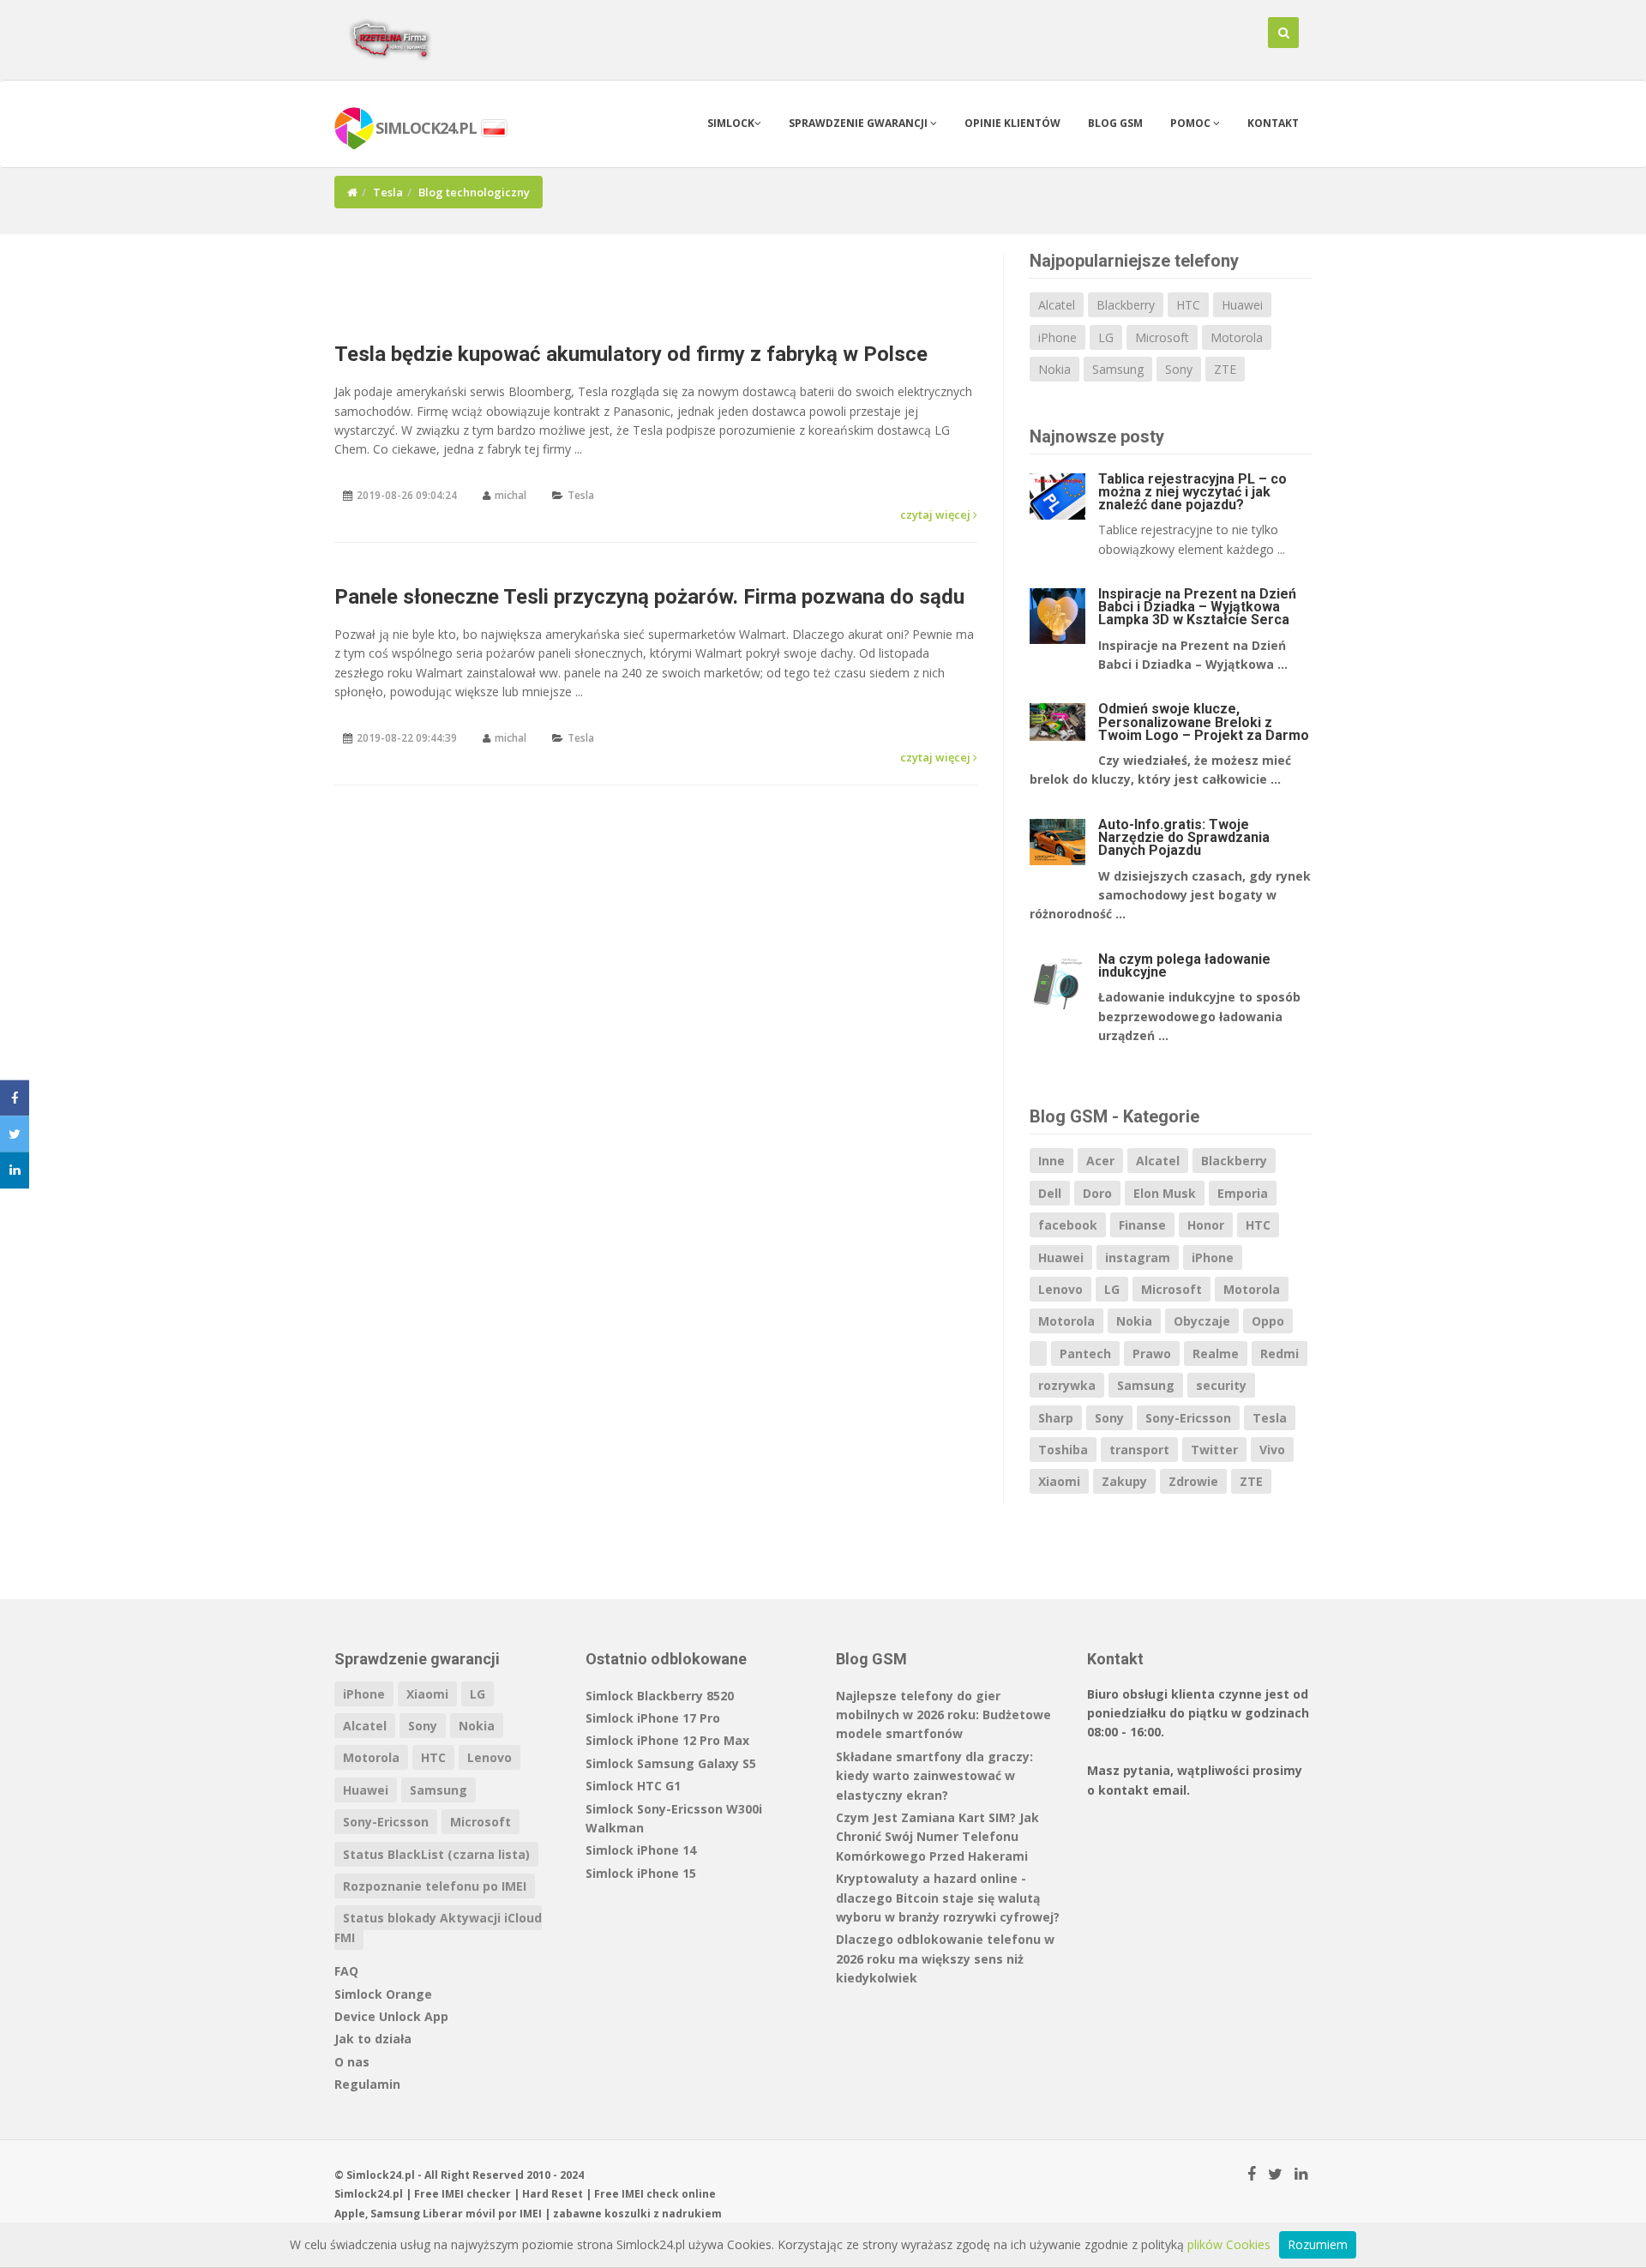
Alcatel (1057, 305)
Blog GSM (1115, 123)
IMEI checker (476, 2194)
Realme (1216, 1354)
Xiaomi (1059, 1481)
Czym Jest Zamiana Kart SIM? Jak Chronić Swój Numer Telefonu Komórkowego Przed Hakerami (937, 1837)
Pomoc (1192, 123)
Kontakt (1273, 123)
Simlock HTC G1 (633, 1786)
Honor (1206, 1225)
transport (1139, 1450)
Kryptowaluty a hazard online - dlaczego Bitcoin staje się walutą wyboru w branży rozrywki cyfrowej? (948, 1898)
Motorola (1237, 337)
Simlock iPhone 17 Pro (653, 1718)
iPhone (1057, 337)
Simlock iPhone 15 (641, 1873)
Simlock (731, 123)
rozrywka (1067, 1385)
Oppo (1268, 1321)
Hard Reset (553, 2194)
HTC (1188, 305)
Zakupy (1124, 1481)
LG (1106, 337)
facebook (1068, 1225)
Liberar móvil (459, 2214)
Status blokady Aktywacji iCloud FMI (438, 1927)
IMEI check (650, 2194)
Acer (1100, 1161)
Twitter (1214, 1450)
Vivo (1272, 1450)
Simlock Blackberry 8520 (660, 1696)
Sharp (1056, 1418)
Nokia (1054, 369)
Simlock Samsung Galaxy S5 (671, 1763)
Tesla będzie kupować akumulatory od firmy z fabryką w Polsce (631, 354)
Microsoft (1162, 337)
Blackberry (1126, 305)
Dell (1050, 1193)
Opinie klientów (1012, 123)
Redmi (1280, 1354)
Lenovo (1060, 1289)
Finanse (1142, 1225)
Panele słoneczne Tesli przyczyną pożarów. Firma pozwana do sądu (649, 597)
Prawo (1152, 1354)
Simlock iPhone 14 (641, 1850)
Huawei (1242, 305)
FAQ (346, 1971)
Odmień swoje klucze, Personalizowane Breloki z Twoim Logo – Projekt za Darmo (1204, 722)
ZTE (1225, 369)
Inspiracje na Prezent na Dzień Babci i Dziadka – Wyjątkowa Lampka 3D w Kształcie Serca (1197, 607)
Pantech (1085, 1354)
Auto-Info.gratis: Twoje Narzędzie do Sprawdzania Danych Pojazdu (1184, 837)
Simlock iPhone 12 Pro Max (667, 1740)
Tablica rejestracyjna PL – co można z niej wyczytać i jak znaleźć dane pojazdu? (1192, 492)
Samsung (1118, 369)
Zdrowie (1193, 1481)
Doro (1097, 1193)
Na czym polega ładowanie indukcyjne (1184, 966)
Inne (1051, 1161)
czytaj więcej (937, 514)
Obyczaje (1202, 1321)
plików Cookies (1229, 2244)
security (1221, 1385)
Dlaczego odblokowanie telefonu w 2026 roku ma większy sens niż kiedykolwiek (945, 1958)
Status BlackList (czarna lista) (436, 1854)
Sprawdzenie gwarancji (859, 123)
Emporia (1243, 1193)
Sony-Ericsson (1188, 1418)
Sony (1179, 369)
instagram (1138, 1257)
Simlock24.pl (369, 2194)
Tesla (388, 192)
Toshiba (1063, 1450)
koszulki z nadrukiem (663, 2214)
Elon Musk (1165, 1193)
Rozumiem (1318, 2244)
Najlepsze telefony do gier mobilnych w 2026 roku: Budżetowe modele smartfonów (943, 1715)
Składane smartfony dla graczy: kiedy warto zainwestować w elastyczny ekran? (934, 1776)
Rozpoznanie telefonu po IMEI (435, 1886)
